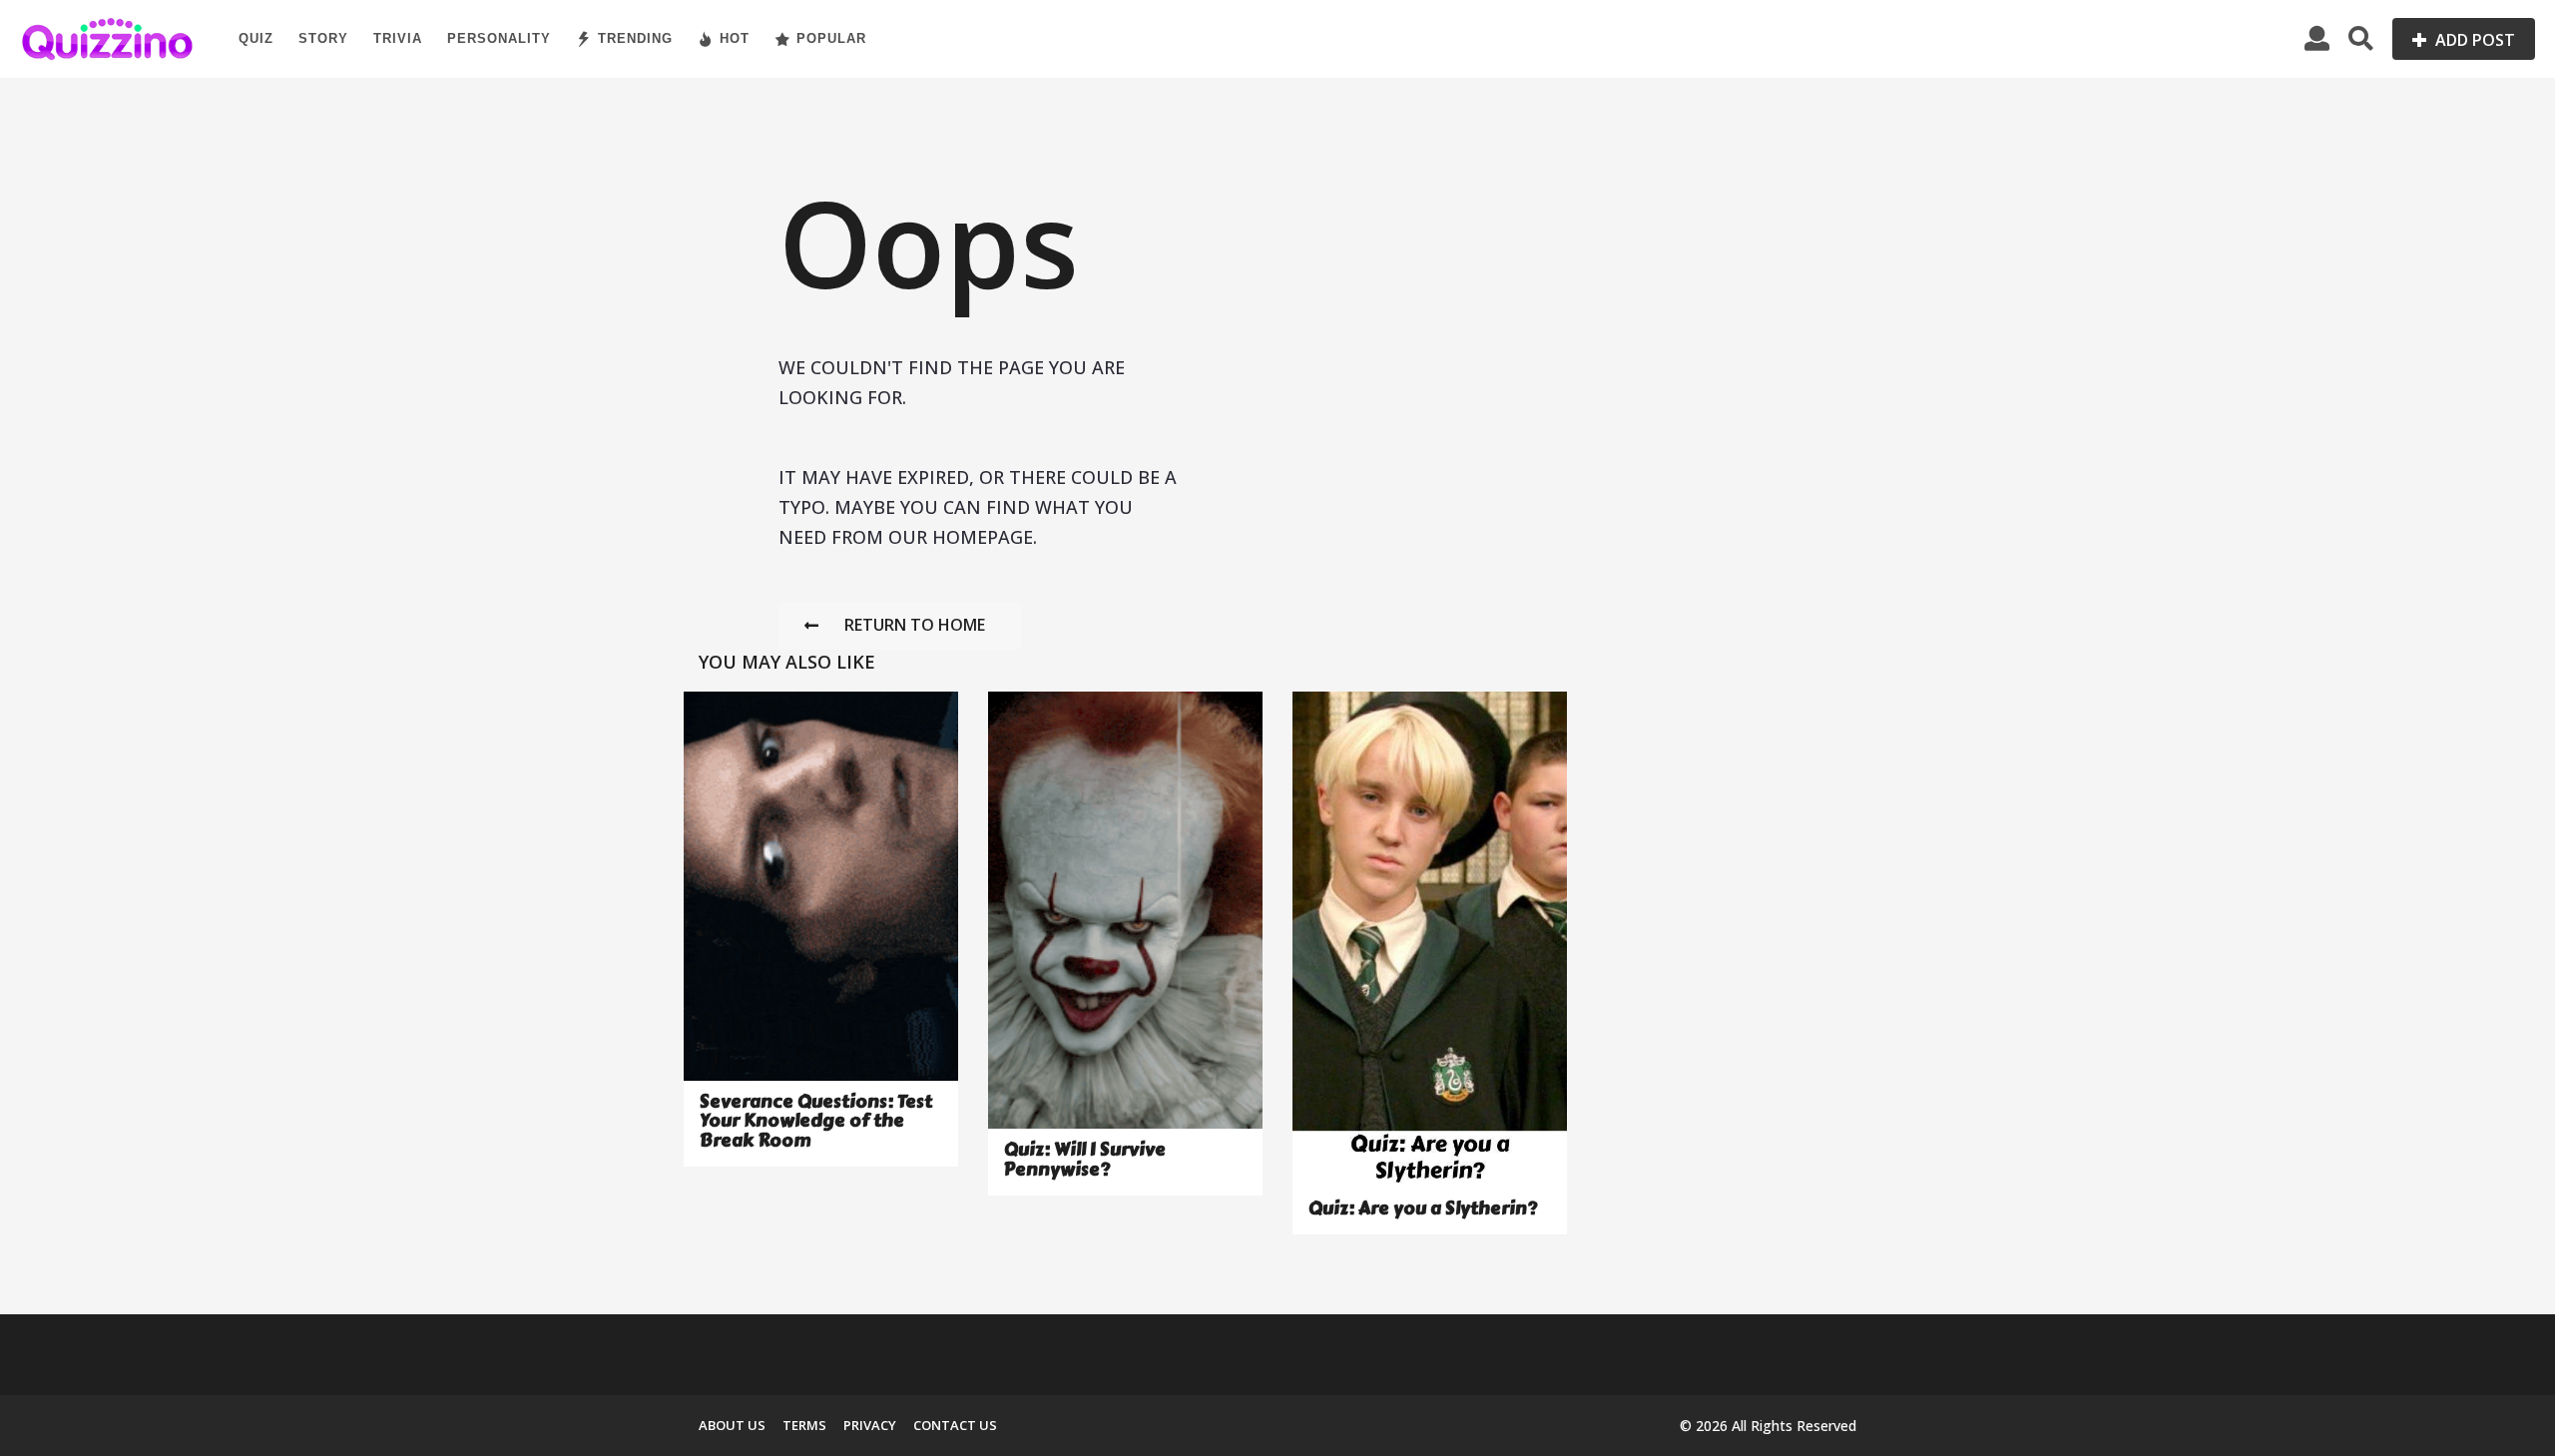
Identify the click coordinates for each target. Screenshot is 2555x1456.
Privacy (870, 1425)
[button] (2317, 39)
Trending (635, 38)
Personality (499, 38)
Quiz (256, 38)
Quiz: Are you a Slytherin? (1423, 1209)
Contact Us (955, 1425)
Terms (804, 1425)
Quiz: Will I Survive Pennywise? (1085, 1159)
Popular (831, 38)
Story (323, 38)
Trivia (398, 38)
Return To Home (915, 625)
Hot (735, 38)
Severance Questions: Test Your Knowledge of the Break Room (816, 1121)
